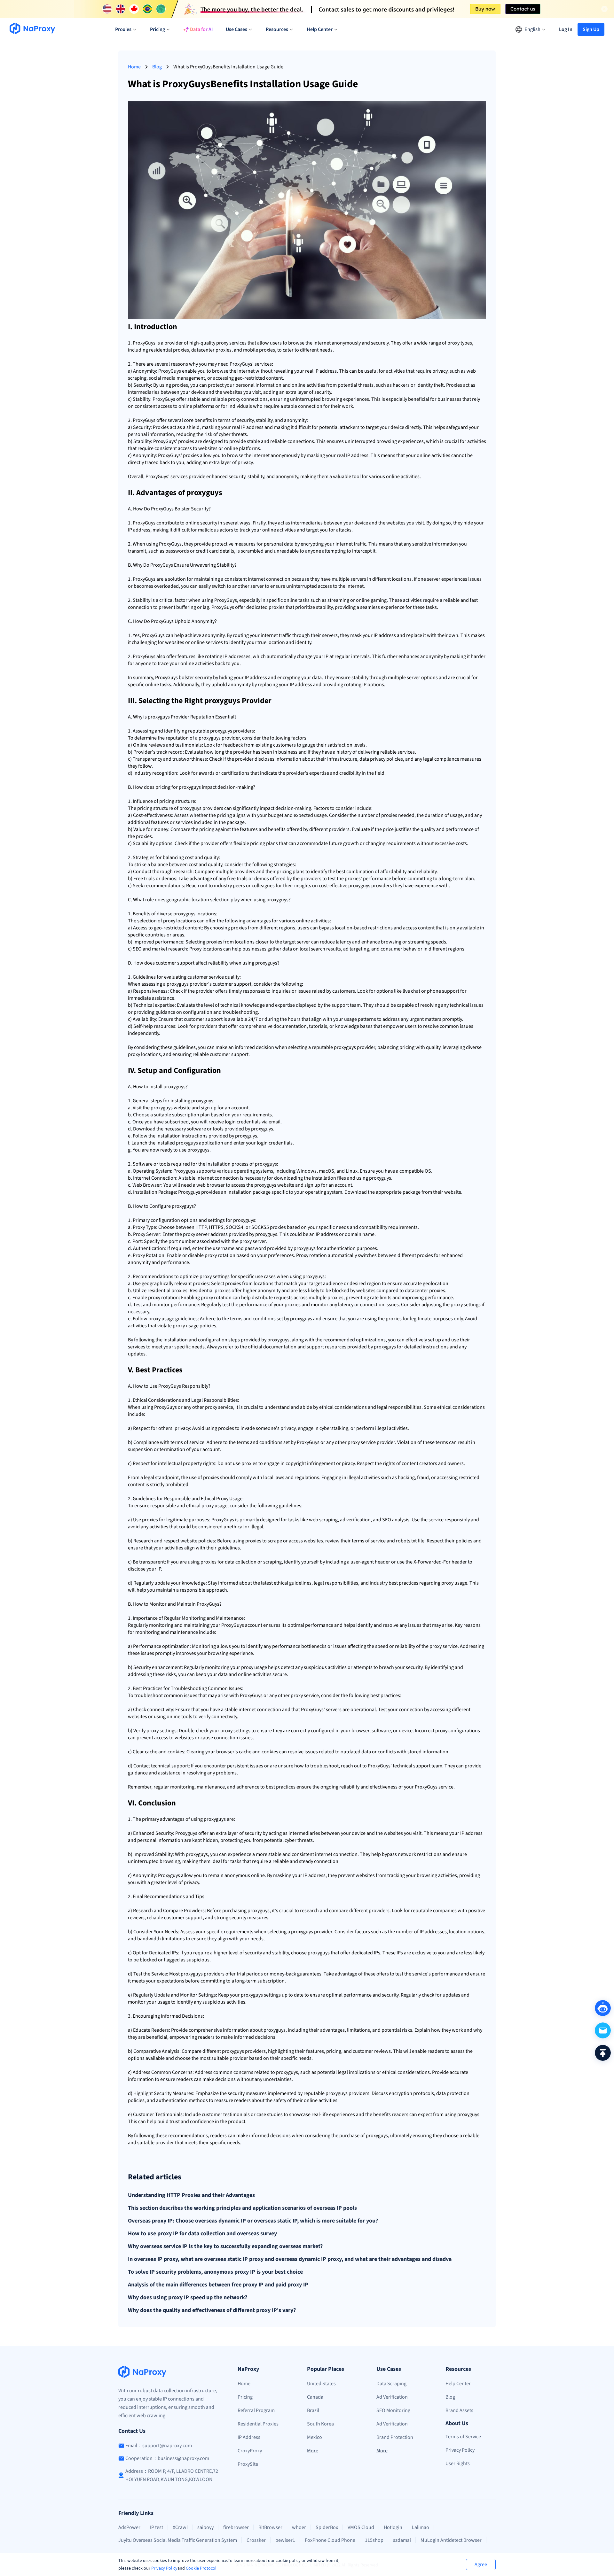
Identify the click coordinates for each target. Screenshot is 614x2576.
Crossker (256, 2540)
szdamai (402, 2540)
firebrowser (236, 2527)
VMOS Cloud (361, 2527)
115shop (374, 2540)
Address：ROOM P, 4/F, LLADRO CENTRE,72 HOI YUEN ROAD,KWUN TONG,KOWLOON (172, 2475)
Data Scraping (391, 2384)
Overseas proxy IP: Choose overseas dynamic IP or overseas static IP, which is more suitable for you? (253, 2221)
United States (321, 2384)
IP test (157, 2527)
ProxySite (248, 2464)
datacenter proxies (211, 350)
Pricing (245, 2397)
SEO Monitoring (393, 2410)
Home (134, 67)
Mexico (315, 2437)
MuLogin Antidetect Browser (451, 2540)
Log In (566, 29)
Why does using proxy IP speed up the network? (188, 2298)
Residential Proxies (258, 2424)
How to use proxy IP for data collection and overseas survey (202, 2234)
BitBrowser (270, 2527)
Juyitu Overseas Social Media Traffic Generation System (178, 2540)
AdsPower (129, 2527)
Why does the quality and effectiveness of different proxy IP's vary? (212, 2310)
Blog (157, 67)
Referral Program (256, 2410)
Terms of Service (463, 2437)
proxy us (157, 1319)
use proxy (189, 1150)
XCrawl (180, 2527)
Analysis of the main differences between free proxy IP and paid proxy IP (218, 2285)
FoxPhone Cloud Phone (330, 2540)
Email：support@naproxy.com (159, 2446)
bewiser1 (285, 2540)
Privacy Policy (164, 2568)
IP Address (249, 2437)
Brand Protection (395, 2437)
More (313, 2451)
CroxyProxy (250, 2451)
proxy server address (205, 1234)
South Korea (320, 2424)
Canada (315, 2397)
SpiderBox (327, 2527)
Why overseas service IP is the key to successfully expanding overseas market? (225, 2246)
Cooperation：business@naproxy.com (167, 2458)
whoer (299, 2527)
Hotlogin (393, 2527)
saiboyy (205, 2527)
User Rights (458, 2463)
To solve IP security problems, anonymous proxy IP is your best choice (215, 2272)
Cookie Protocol (201, 2568)
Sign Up (591, 29)
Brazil (313, 2410)
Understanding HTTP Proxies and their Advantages (191, 2195)
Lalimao (421, 2527)
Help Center (458, 2384)
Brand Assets (459, 2410)
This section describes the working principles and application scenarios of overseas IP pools (242, 2208)
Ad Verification (392, 2397)
